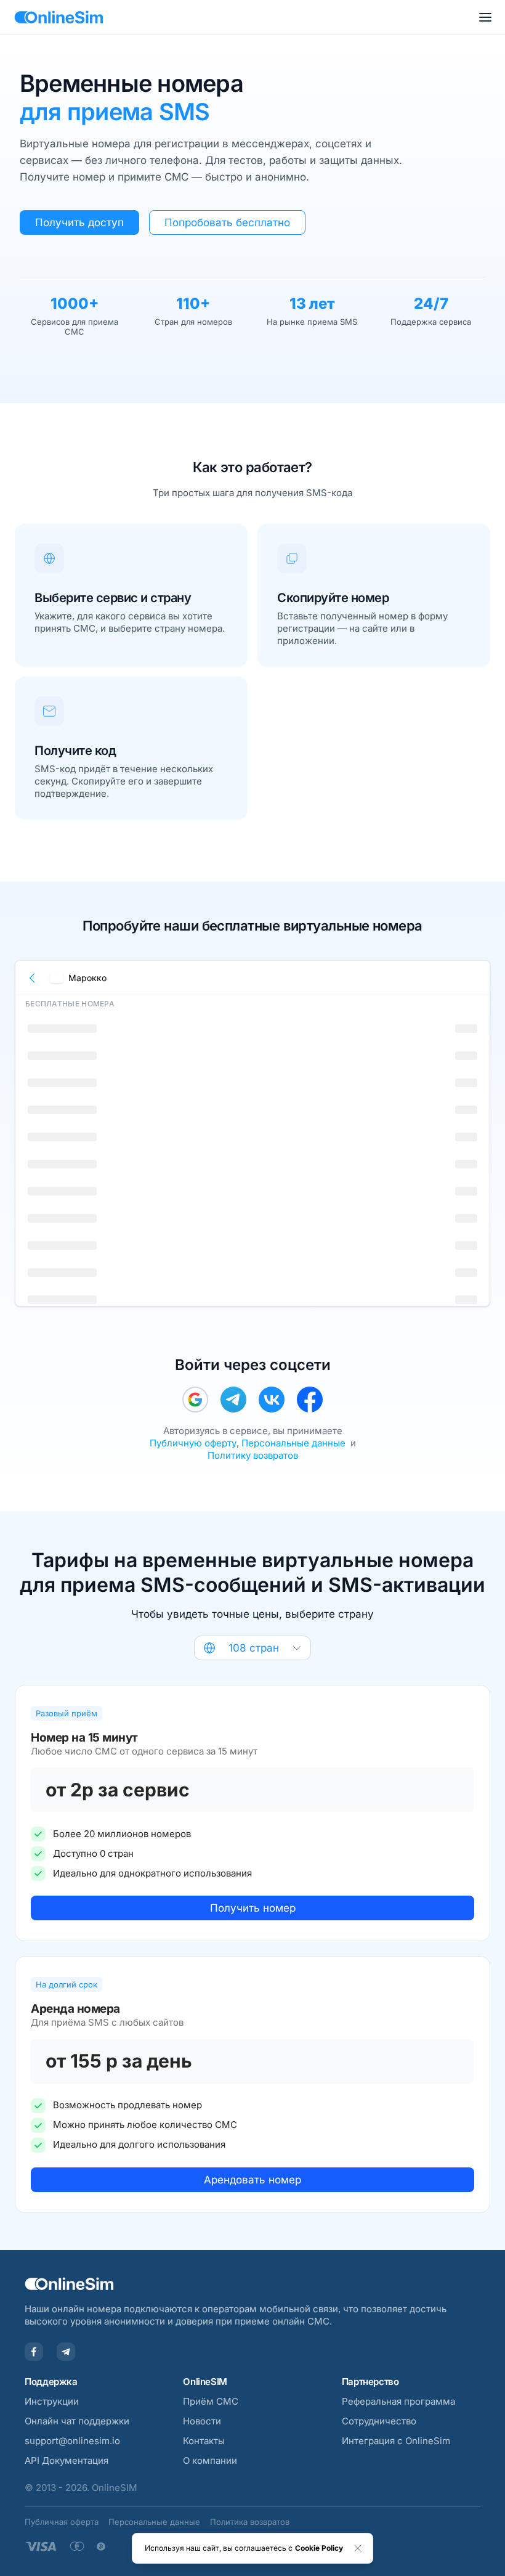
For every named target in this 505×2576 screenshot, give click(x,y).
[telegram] (233, 1400)
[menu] (485, 17)
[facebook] (310, 1400)
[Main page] (59, 17)
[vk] (272, 1400)
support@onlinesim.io (72, 2441)
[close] (358, 2548)
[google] (195, 1400)
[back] (33, 978)
